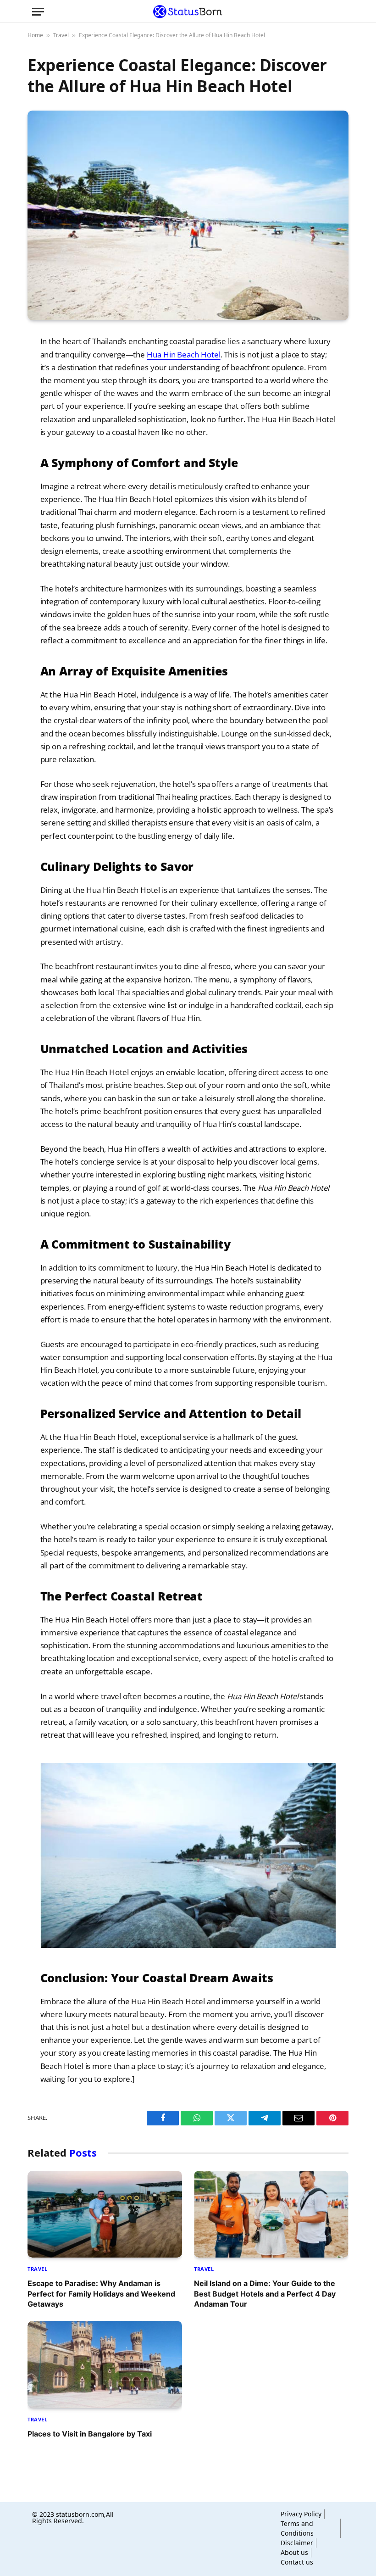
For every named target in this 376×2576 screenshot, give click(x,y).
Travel (61, 35)
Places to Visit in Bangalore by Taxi (90, 2434)
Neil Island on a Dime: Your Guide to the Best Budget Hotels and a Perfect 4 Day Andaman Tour (265, 2294)
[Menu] (38, 12)
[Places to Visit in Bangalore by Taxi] (105, 2364)
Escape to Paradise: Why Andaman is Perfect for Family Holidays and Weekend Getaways (101, 2294)
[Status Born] (188, 11)
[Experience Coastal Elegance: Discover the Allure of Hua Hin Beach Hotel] (188, 215)
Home (35, 35)
